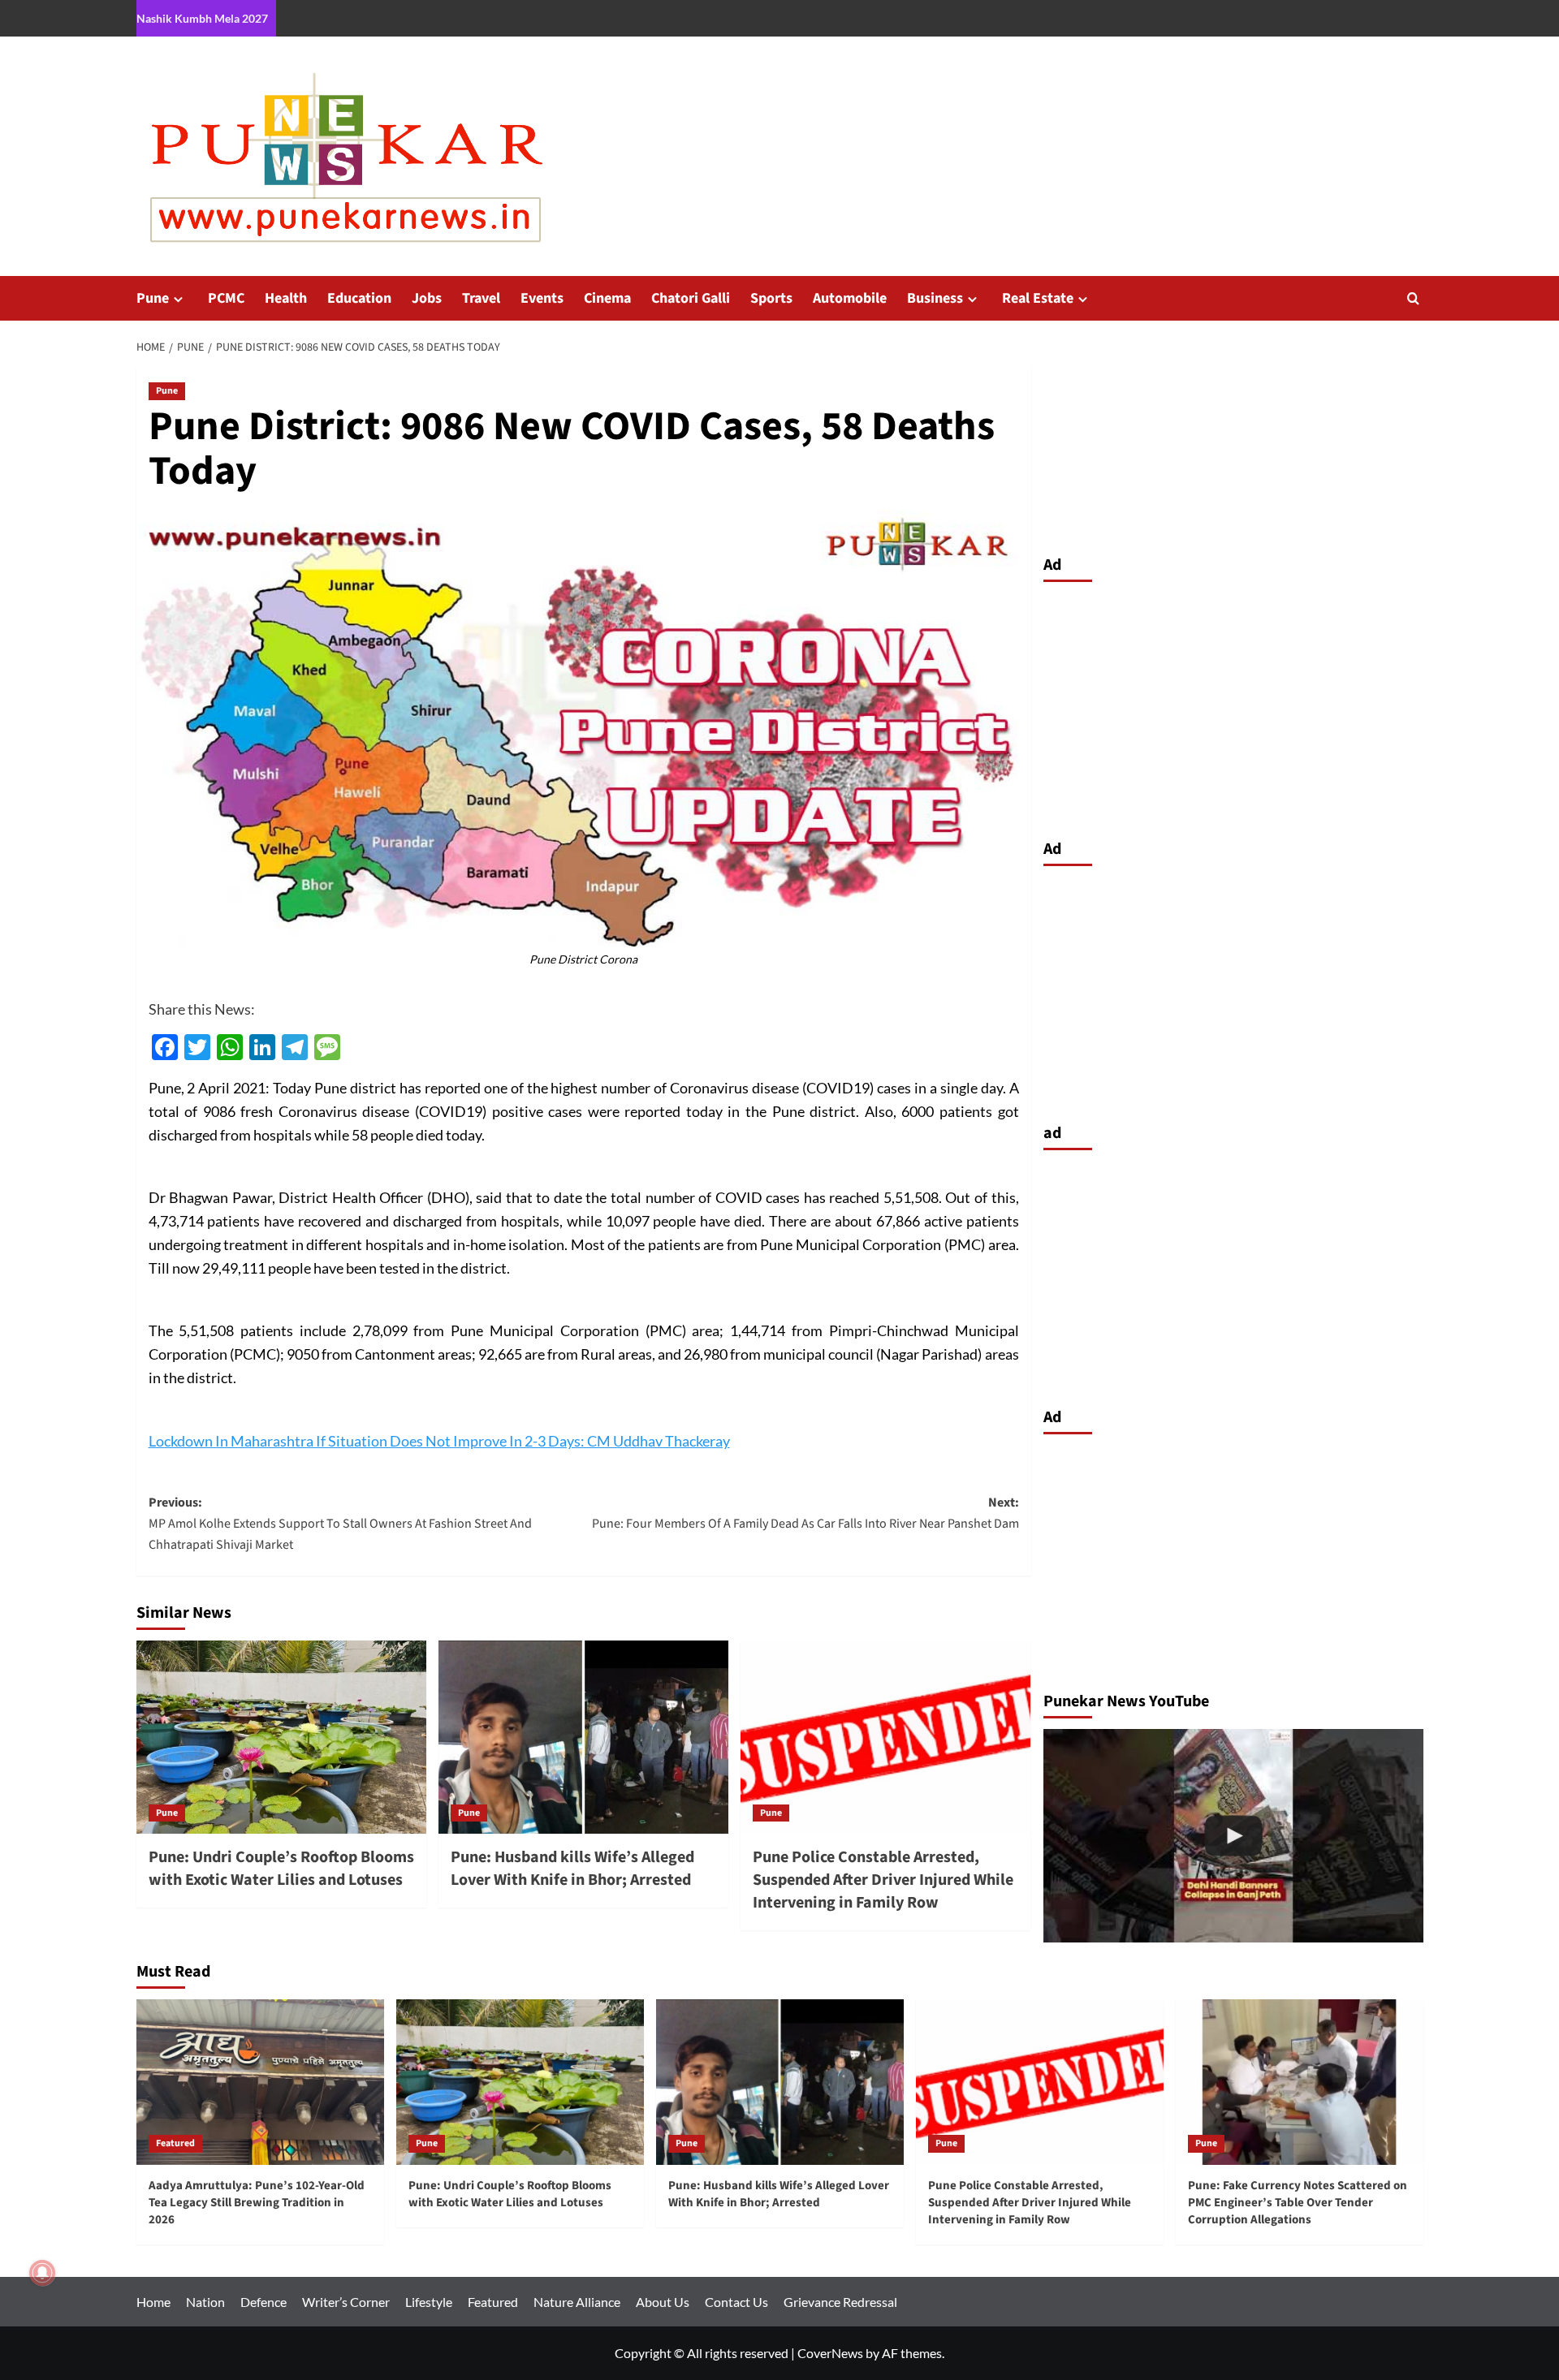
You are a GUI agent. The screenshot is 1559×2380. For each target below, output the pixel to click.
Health (286, 298)
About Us (663, 2302)
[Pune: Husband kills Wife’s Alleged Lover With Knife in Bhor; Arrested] (583, 1737)
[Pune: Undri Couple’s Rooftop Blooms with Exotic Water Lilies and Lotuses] (281, 1737)
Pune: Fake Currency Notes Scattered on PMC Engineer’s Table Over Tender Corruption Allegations (1298, 2203)
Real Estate (1038, 298)
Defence (263, 2302)
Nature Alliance (577, 2302)
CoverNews (830, 2353)
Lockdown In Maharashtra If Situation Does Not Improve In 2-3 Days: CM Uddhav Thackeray (439, 1441)
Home (153, 2302)
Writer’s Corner (346, 2302)
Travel (481, 298)
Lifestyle (429, 2302)
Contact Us (736, 2302)
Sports (771, 298)
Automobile (850, 298)
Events (542, 298)
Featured (175, 2143)
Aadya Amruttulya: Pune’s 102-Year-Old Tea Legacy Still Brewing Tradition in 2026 (257, 2203)
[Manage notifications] (42, 2273)
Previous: (340, 1523)
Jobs (427, 298)
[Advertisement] (1233, 706)
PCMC (226, 298)
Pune (153, 298)
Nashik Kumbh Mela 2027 (202, 18)
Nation (205, 2302)
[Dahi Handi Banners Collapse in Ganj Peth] (1233, 1836)
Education (359, 298)
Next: (805, 1513)
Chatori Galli (691, 298)
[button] (1413, 298)
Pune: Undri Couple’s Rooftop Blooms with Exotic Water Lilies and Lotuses (281, 1869)
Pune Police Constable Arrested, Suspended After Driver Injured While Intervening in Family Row (883, 1880)
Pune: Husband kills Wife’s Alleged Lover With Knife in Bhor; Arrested (572, 1869)
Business (935, 298)
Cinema (607, 298)
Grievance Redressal (840, 2302)
